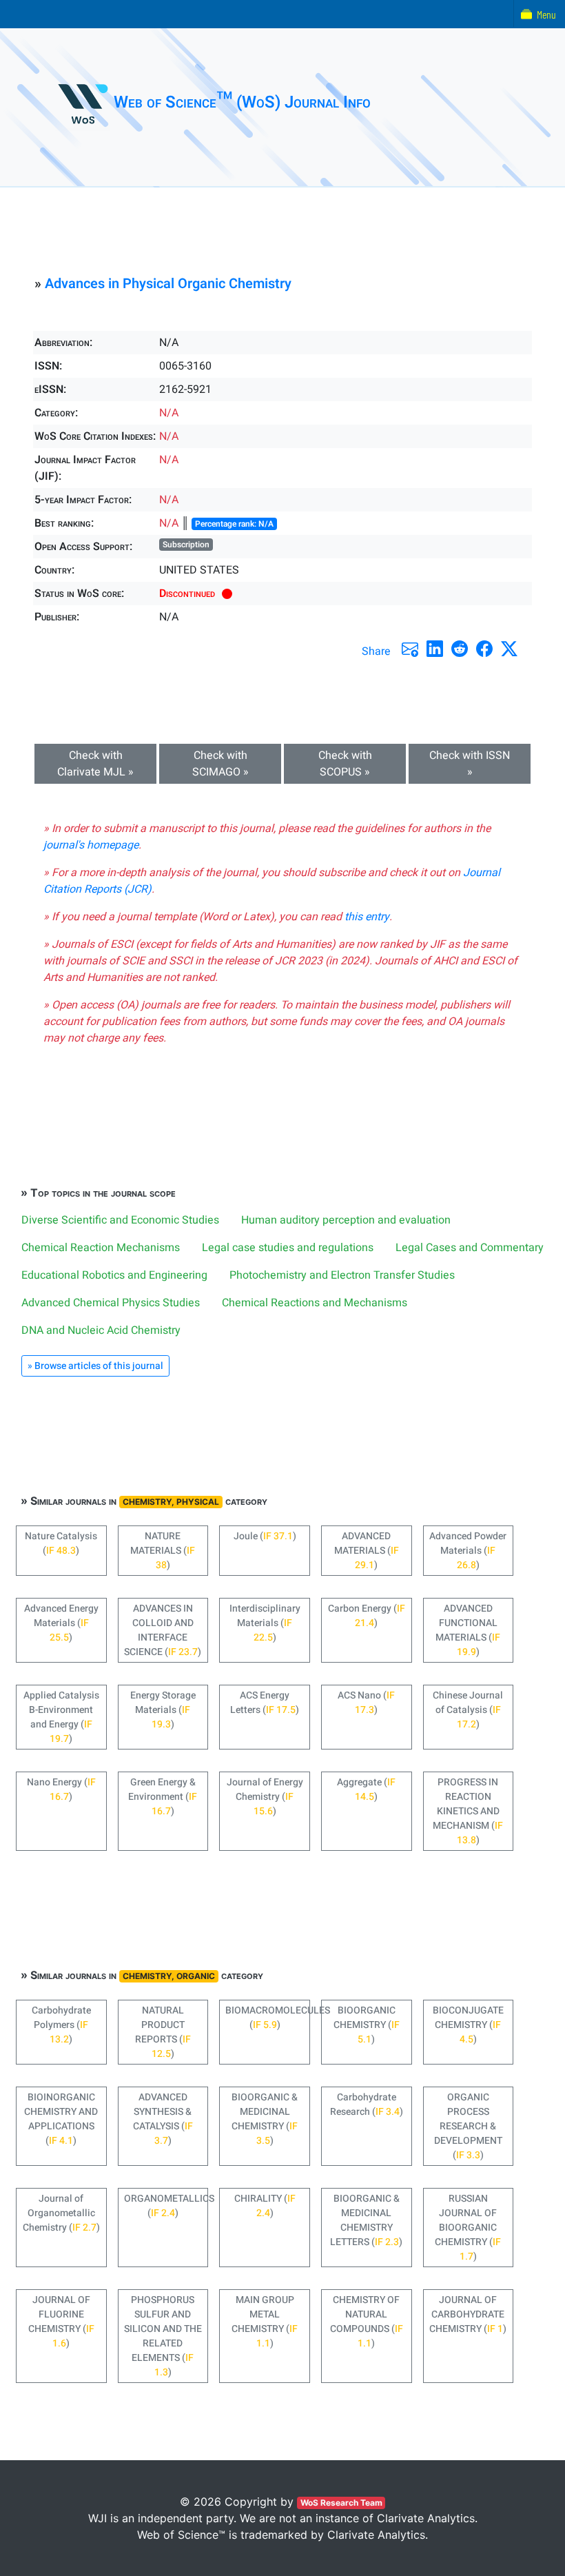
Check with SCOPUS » (345, 764)
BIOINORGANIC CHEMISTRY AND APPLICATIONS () (61, 2119)
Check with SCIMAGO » (220, 764)
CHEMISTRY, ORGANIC (169, 1976)
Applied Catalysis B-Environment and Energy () (61, 1717)
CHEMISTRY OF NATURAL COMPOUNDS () (367, 2322)
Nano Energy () (61, 1789)
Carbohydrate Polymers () (61, 2025)
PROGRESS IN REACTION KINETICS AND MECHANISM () (468, 1811)
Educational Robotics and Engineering (114, 1275)
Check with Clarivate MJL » (95, 764)
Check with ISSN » (470, 764)
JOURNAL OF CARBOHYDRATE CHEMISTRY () (468, 2314)
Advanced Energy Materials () (61, 1623)
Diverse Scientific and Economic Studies (120, 1220)
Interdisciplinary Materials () (265, 1623)
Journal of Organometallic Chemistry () (61, 2213)
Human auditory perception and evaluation (346, 1220)
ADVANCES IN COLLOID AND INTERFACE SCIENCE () (163, 1630)
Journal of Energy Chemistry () (265, 1797)
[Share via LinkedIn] (435, 649)
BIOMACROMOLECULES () (268, 2018)
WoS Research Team (341, 2503)
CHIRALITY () (265, 2206)
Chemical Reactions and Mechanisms (315, 1303)
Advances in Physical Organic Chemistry (168, 284)
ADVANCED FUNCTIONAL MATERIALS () (468, 1630)
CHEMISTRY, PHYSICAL (171, 1502)
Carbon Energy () (367, 1616)
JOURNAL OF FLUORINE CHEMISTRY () (61, 2322)
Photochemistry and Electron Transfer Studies (342, 1275)
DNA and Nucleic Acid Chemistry (101, 1330)
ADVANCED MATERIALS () (367, 1551)
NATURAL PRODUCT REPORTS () (163, 2032)
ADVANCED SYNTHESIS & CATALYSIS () (163, 2119)
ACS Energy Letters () (265, 1703)
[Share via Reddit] (460, 649)
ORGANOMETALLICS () (166, 2206)
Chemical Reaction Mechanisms (101, 1248)
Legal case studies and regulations (288, 1248)
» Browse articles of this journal (95, 1366)
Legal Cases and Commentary (470, 1248)
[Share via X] (509, 649)
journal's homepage (91, 845)
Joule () (265, 1536)
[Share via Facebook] (484, 649)
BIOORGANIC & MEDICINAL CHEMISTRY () (265, 2119)
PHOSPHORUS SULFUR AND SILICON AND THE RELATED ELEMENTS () (163, 2336)
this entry (367, 917)
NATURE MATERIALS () (163, 1551)
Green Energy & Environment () (163, 1797)
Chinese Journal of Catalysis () (468, 1710)
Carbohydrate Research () (367, 2105)
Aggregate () (366, 1789)
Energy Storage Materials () (163, 1710)
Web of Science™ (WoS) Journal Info (242, 102)
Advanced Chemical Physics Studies (111, 1303)
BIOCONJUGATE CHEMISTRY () (468, 2025)
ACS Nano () (366, 1703)
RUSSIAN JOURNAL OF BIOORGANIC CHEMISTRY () (468, 2228)
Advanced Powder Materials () (468, 1551)
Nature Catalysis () (61, 1543)
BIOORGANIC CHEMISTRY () (367, 2025)
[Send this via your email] (410, 649)
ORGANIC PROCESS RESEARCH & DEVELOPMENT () (468, 2126)
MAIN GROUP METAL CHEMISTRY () (265, 2322)
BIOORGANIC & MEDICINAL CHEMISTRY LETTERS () (366, 2220)
